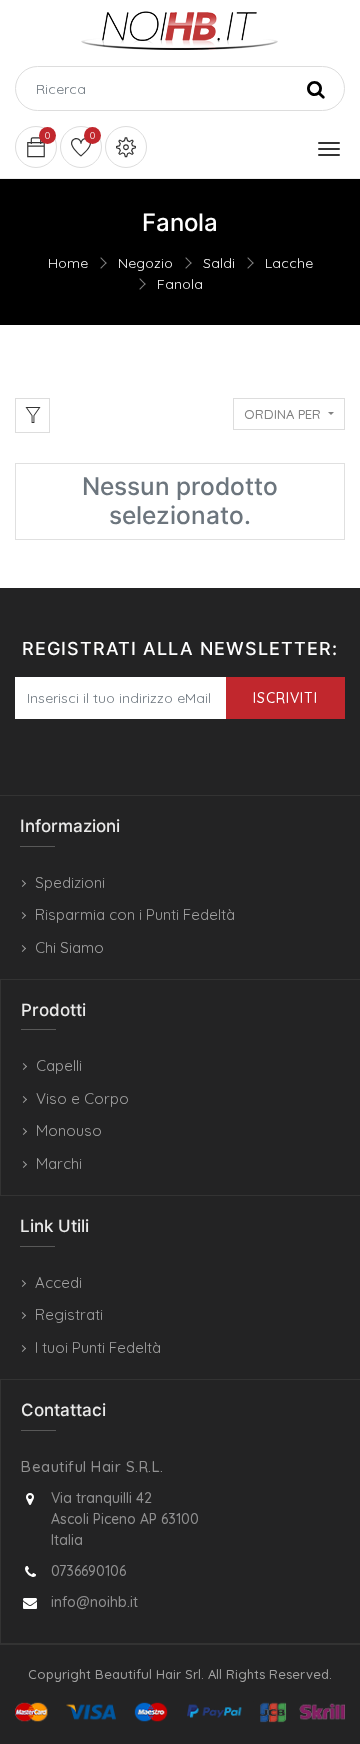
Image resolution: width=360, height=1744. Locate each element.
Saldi (219, 263)
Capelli (59, 1065)
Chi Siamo (69, 947)
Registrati (69, 1314)
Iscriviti (285, 698)
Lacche (289, 263)
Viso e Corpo (82, 1098)
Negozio (145, 263)
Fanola (180, 284)
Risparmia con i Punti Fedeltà (135, 914)
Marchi (59, 1163)
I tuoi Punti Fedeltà (98, 1347)
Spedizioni (70, 882)
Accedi (58, 1282)
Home (68, 263)
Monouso (69, 1130)
